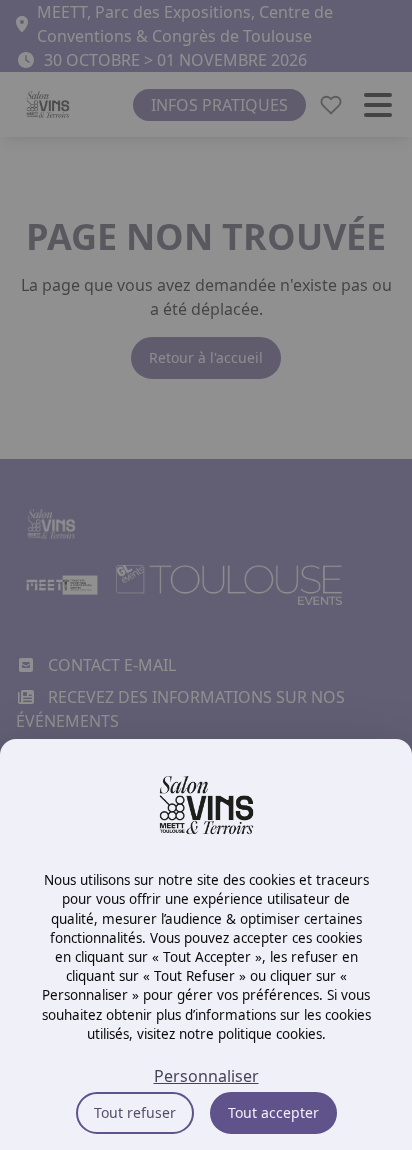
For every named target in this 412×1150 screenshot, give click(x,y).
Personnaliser (206, 1076)
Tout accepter (273, 1112)
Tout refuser (135, 1112)
